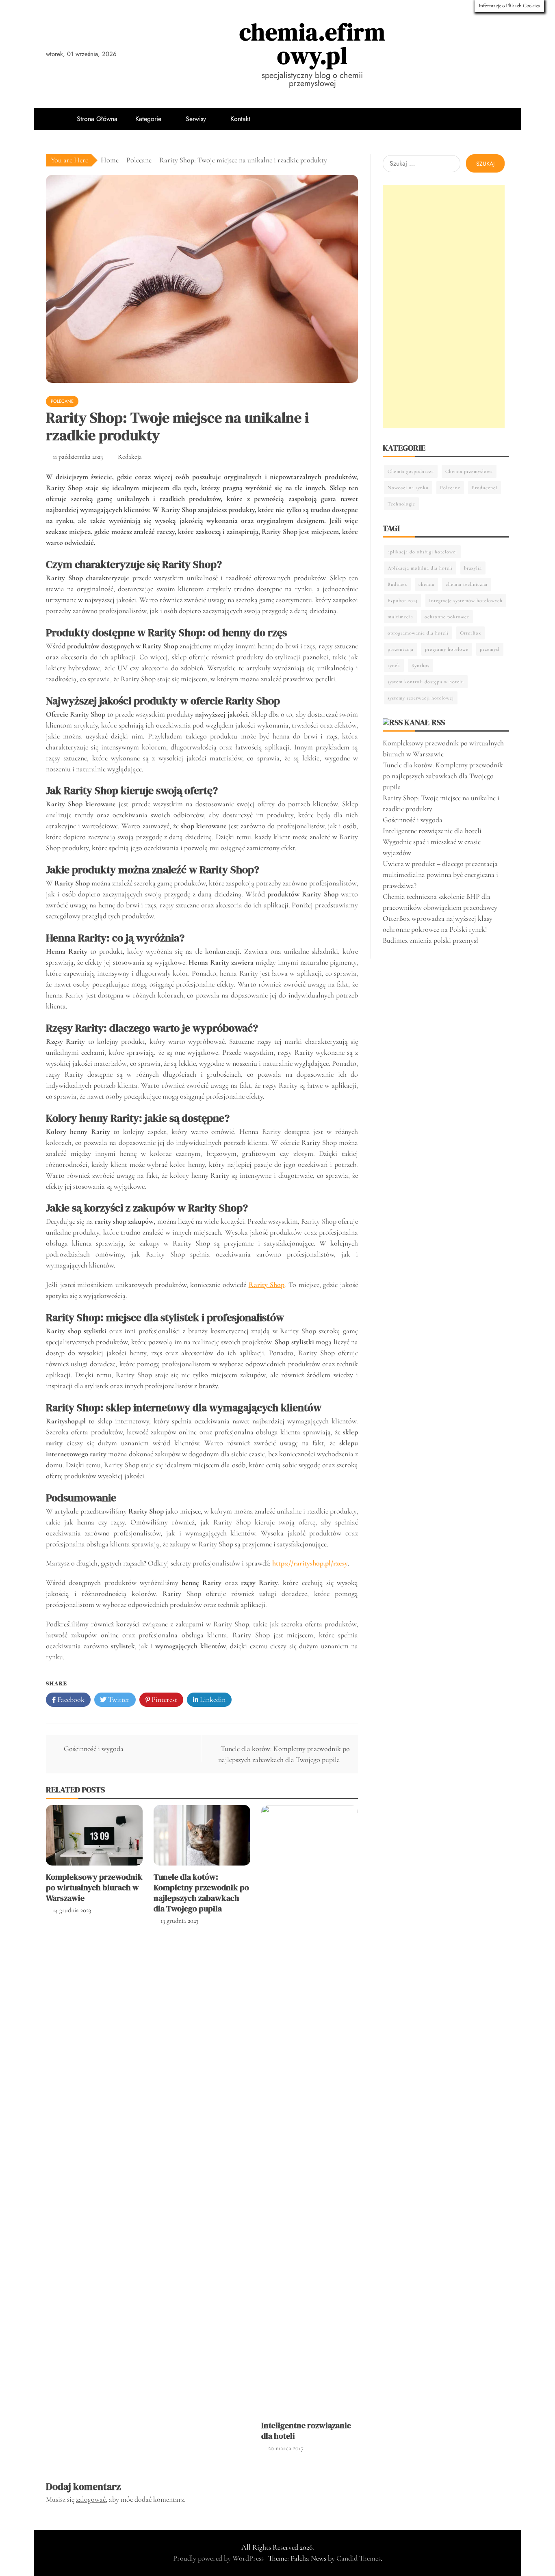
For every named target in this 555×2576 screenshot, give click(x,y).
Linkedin (212, 1699)
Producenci (485, 488)
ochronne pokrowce (447, 617)
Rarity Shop (267, 1285)
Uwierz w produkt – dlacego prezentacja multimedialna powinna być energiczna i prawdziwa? (440, 875)
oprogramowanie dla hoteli (418, 633)
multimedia (400, 617)
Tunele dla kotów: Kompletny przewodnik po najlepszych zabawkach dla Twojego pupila (201, 1893)
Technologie (401, 504)
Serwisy (196, 119)
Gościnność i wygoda (94, 1749)
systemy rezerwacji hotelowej (421, 698)
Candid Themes (359, 2558)
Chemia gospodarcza (411, 471)
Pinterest (164, 1699)
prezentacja (401, 649)
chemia (426, 584)
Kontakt (240, 119)
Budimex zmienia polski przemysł (430, 940)
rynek (394, 665)
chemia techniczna (467, 584)
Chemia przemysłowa (469, 471)
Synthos (421, 665)
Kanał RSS (425, 722)
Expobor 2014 (403, 600)
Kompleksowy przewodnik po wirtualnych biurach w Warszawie (94, 1887)
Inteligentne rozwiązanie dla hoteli (306, 2431)
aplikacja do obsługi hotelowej (422, 552)
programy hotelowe (447, 649)
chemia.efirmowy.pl (312, 44)
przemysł (490, 649)
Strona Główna (97, 119)
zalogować (91, 2499)
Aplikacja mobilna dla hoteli (420, 568)
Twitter (118, 1699)
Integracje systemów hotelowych (466, 600)
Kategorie (148, 119)
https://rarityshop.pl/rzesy (310, 1563)
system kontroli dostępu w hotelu (426, 682)
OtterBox (470, 633)
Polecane (62, 401)
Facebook (70, 1699)
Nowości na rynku (408, 488)
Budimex (397, 584)
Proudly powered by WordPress (219, 2558)
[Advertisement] (444, 307)
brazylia (473, 568)
